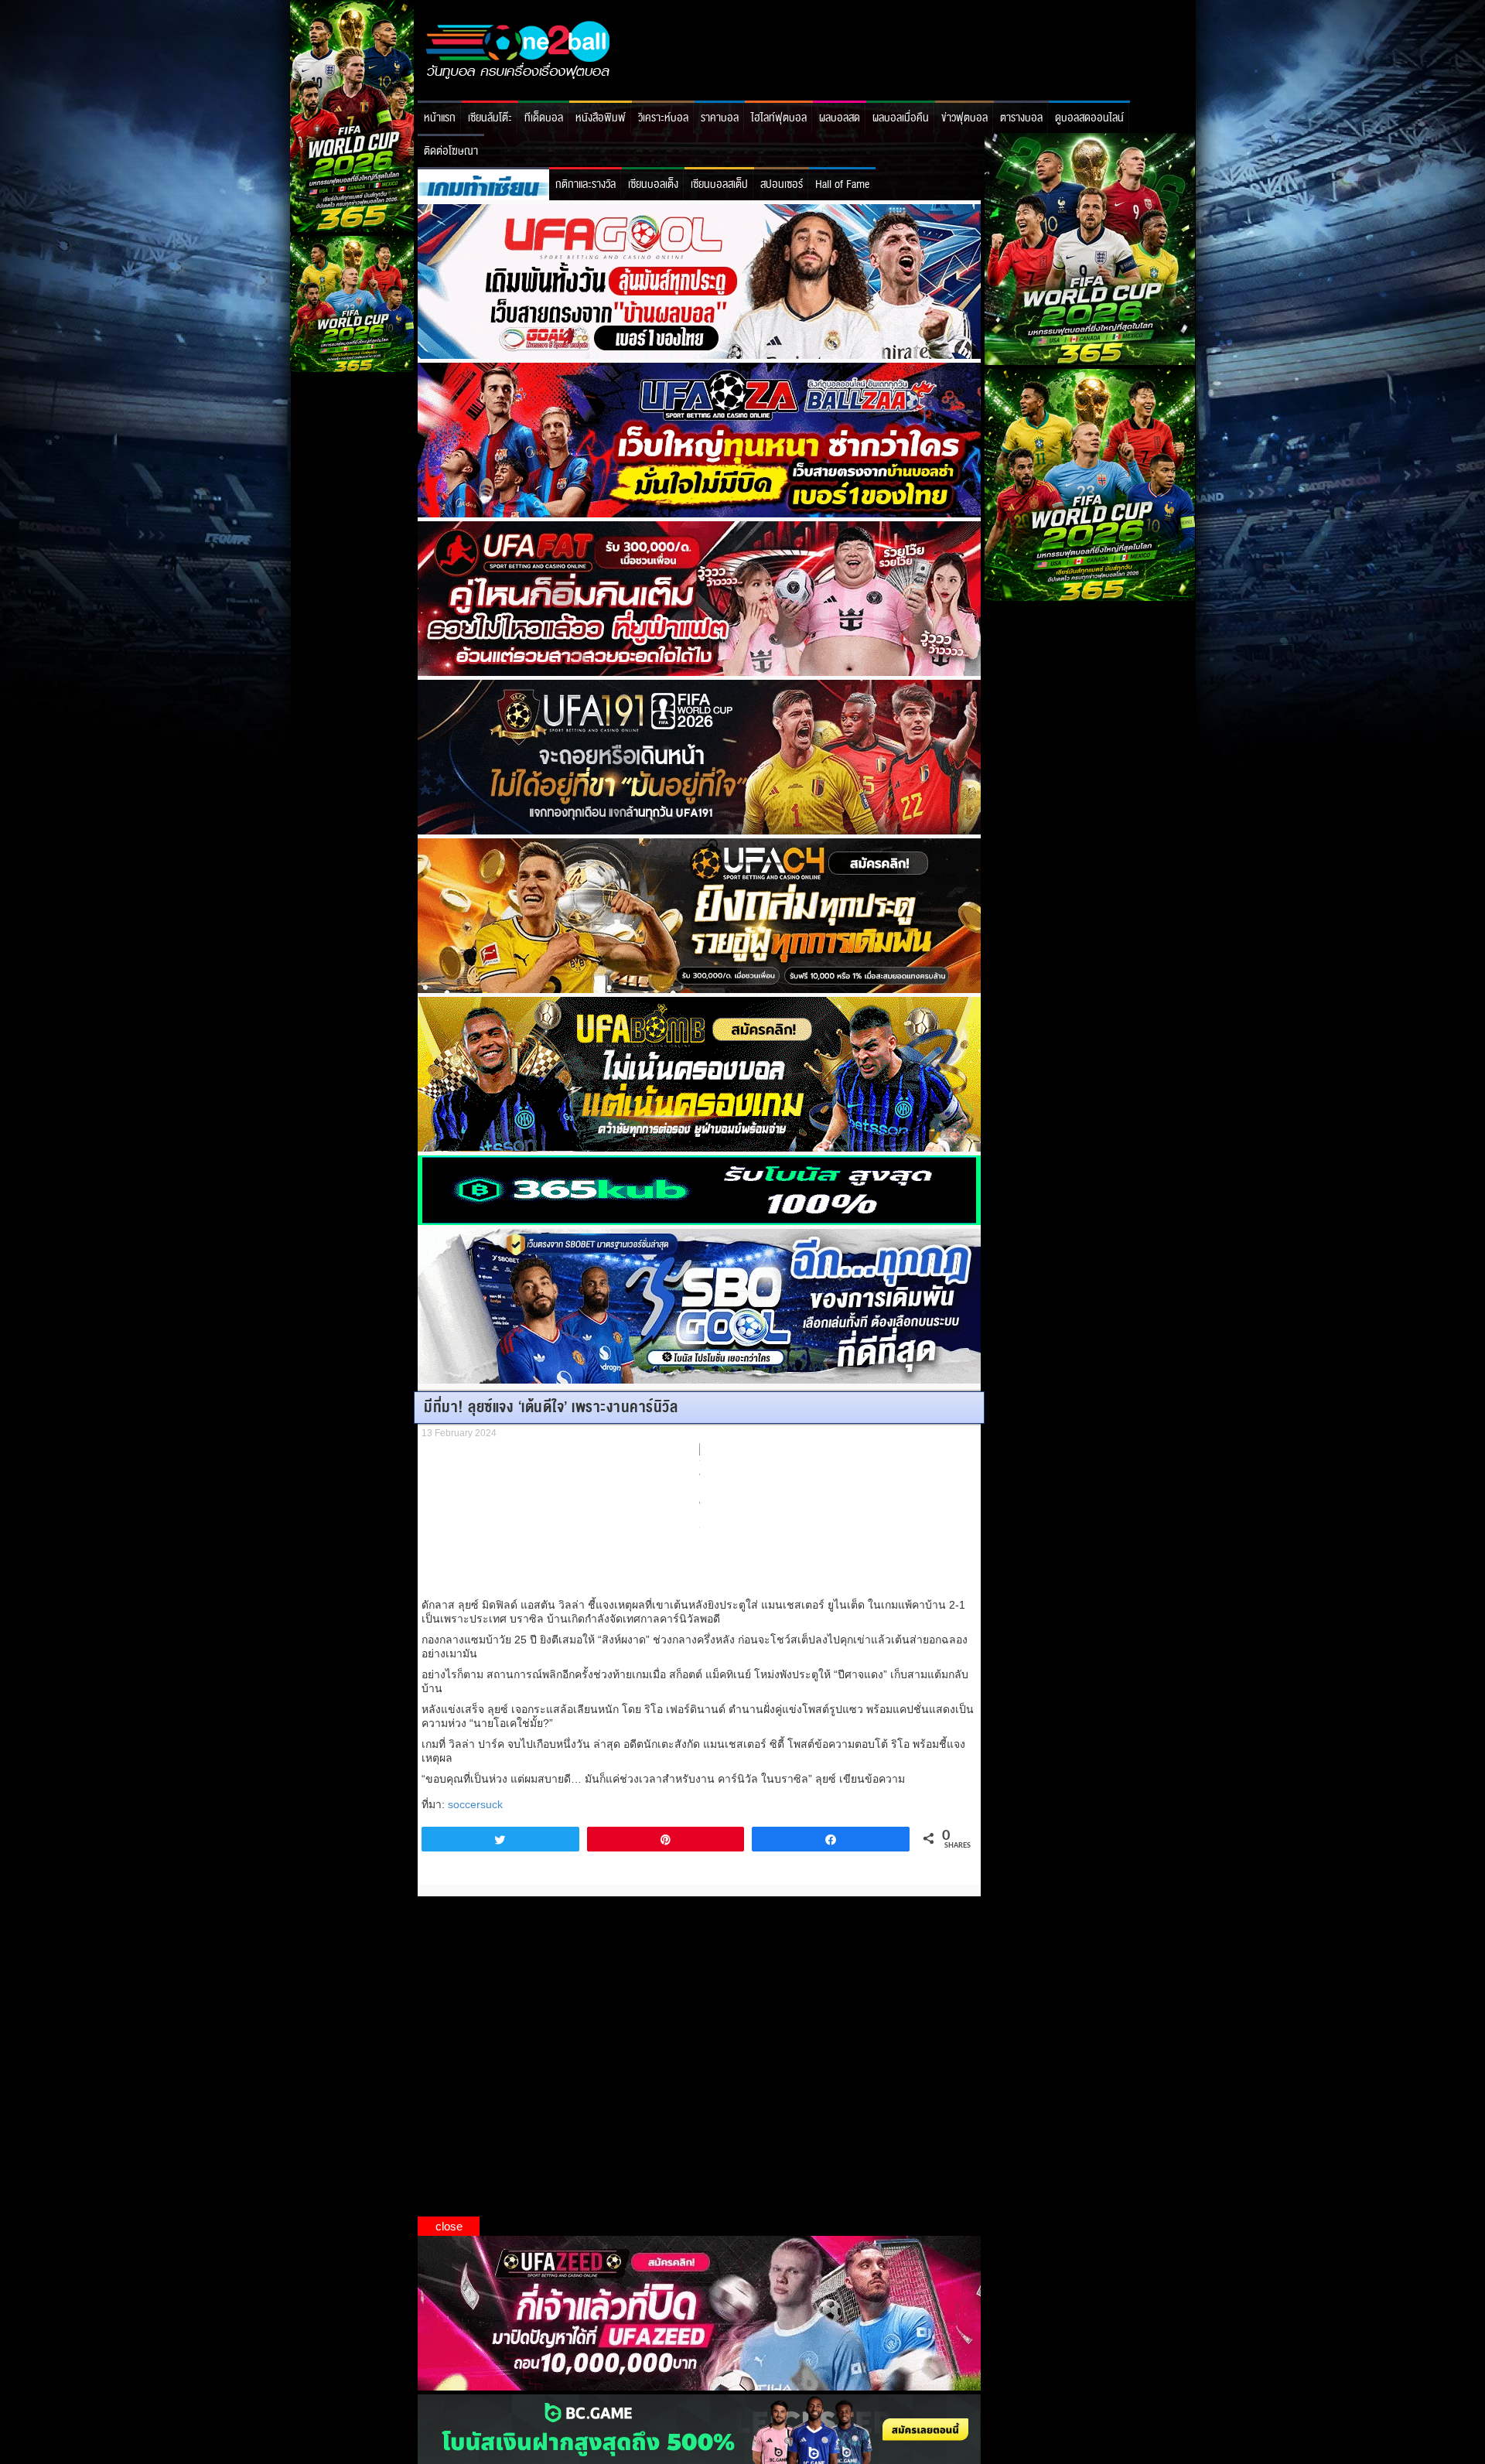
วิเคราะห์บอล (663, 118)
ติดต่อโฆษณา (451, 151)
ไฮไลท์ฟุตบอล (779, 118)
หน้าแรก (440, 118)
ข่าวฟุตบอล (964, 118)
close (449, 2226)
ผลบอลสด (840, 118)
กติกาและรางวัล (585, 184)
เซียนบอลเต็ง (653, 184)
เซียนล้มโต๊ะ (490, 118)
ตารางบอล (1021, 118)
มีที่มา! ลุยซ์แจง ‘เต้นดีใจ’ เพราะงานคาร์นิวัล (551, 1407)
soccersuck (475, 1804)
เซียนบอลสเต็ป (719, 184)
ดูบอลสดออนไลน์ (1089, 118)
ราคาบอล (720, 118)
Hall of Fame (842, 184)
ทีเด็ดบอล (544, 118)
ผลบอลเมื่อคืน (901, 118)
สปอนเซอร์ (782, 184)
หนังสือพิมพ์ (601, 118)
